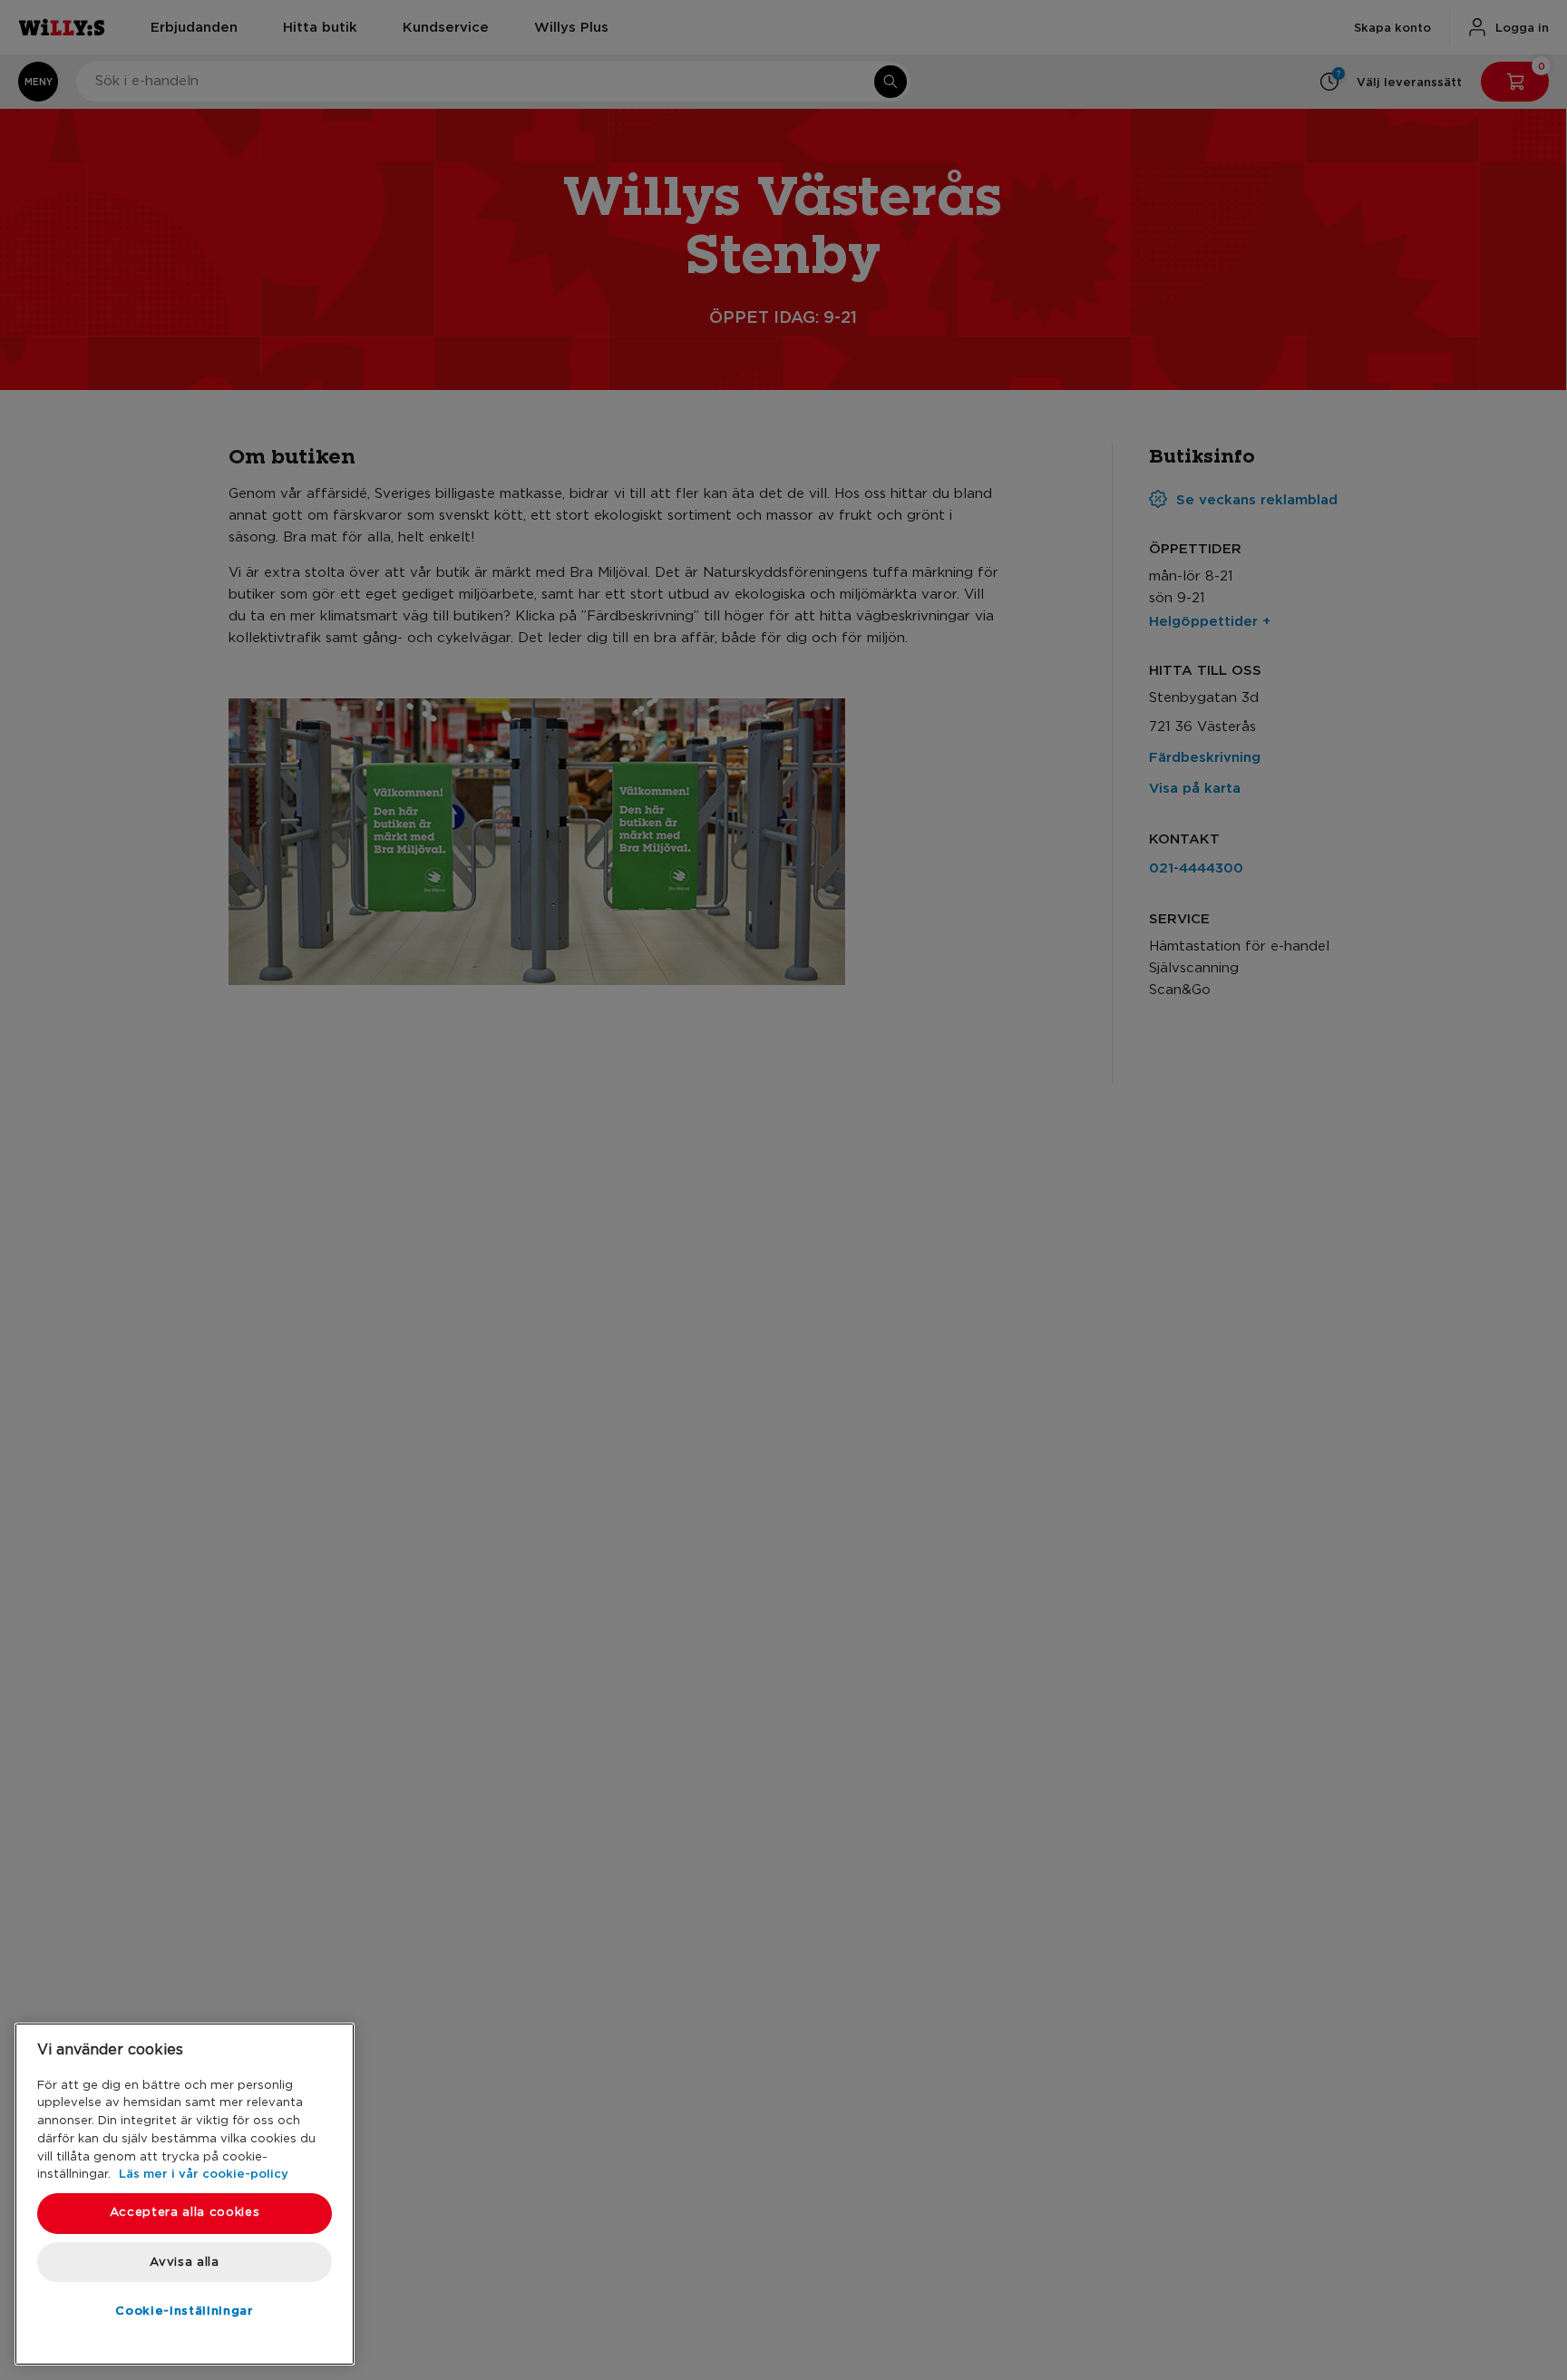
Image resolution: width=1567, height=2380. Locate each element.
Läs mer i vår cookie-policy (204, 2173)
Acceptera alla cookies (185, 2213)
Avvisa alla (184, 2262)
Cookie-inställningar (184, 2310)
